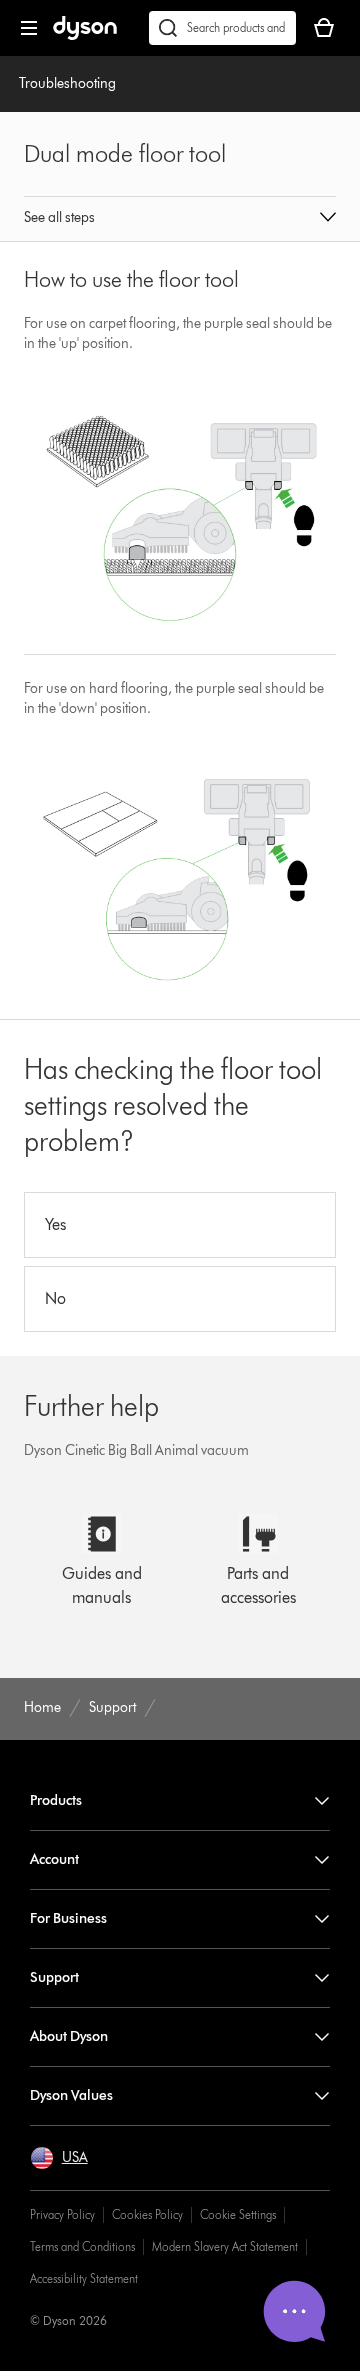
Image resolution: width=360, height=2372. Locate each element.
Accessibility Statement (84, 2278)
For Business (68, 1918)
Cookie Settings (238, 2214)
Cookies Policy (147, 2214)
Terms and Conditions (82, 2246)
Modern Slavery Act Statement (225, 2246)
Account (54, 1859)
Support (54, 1977)
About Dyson (69, 2036)
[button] (180, 219)
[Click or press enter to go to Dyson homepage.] (85, 35)
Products (56, 1800)
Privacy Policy (62, 2214)
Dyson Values (71, 2095)
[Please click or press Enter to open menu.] (29, 28)
